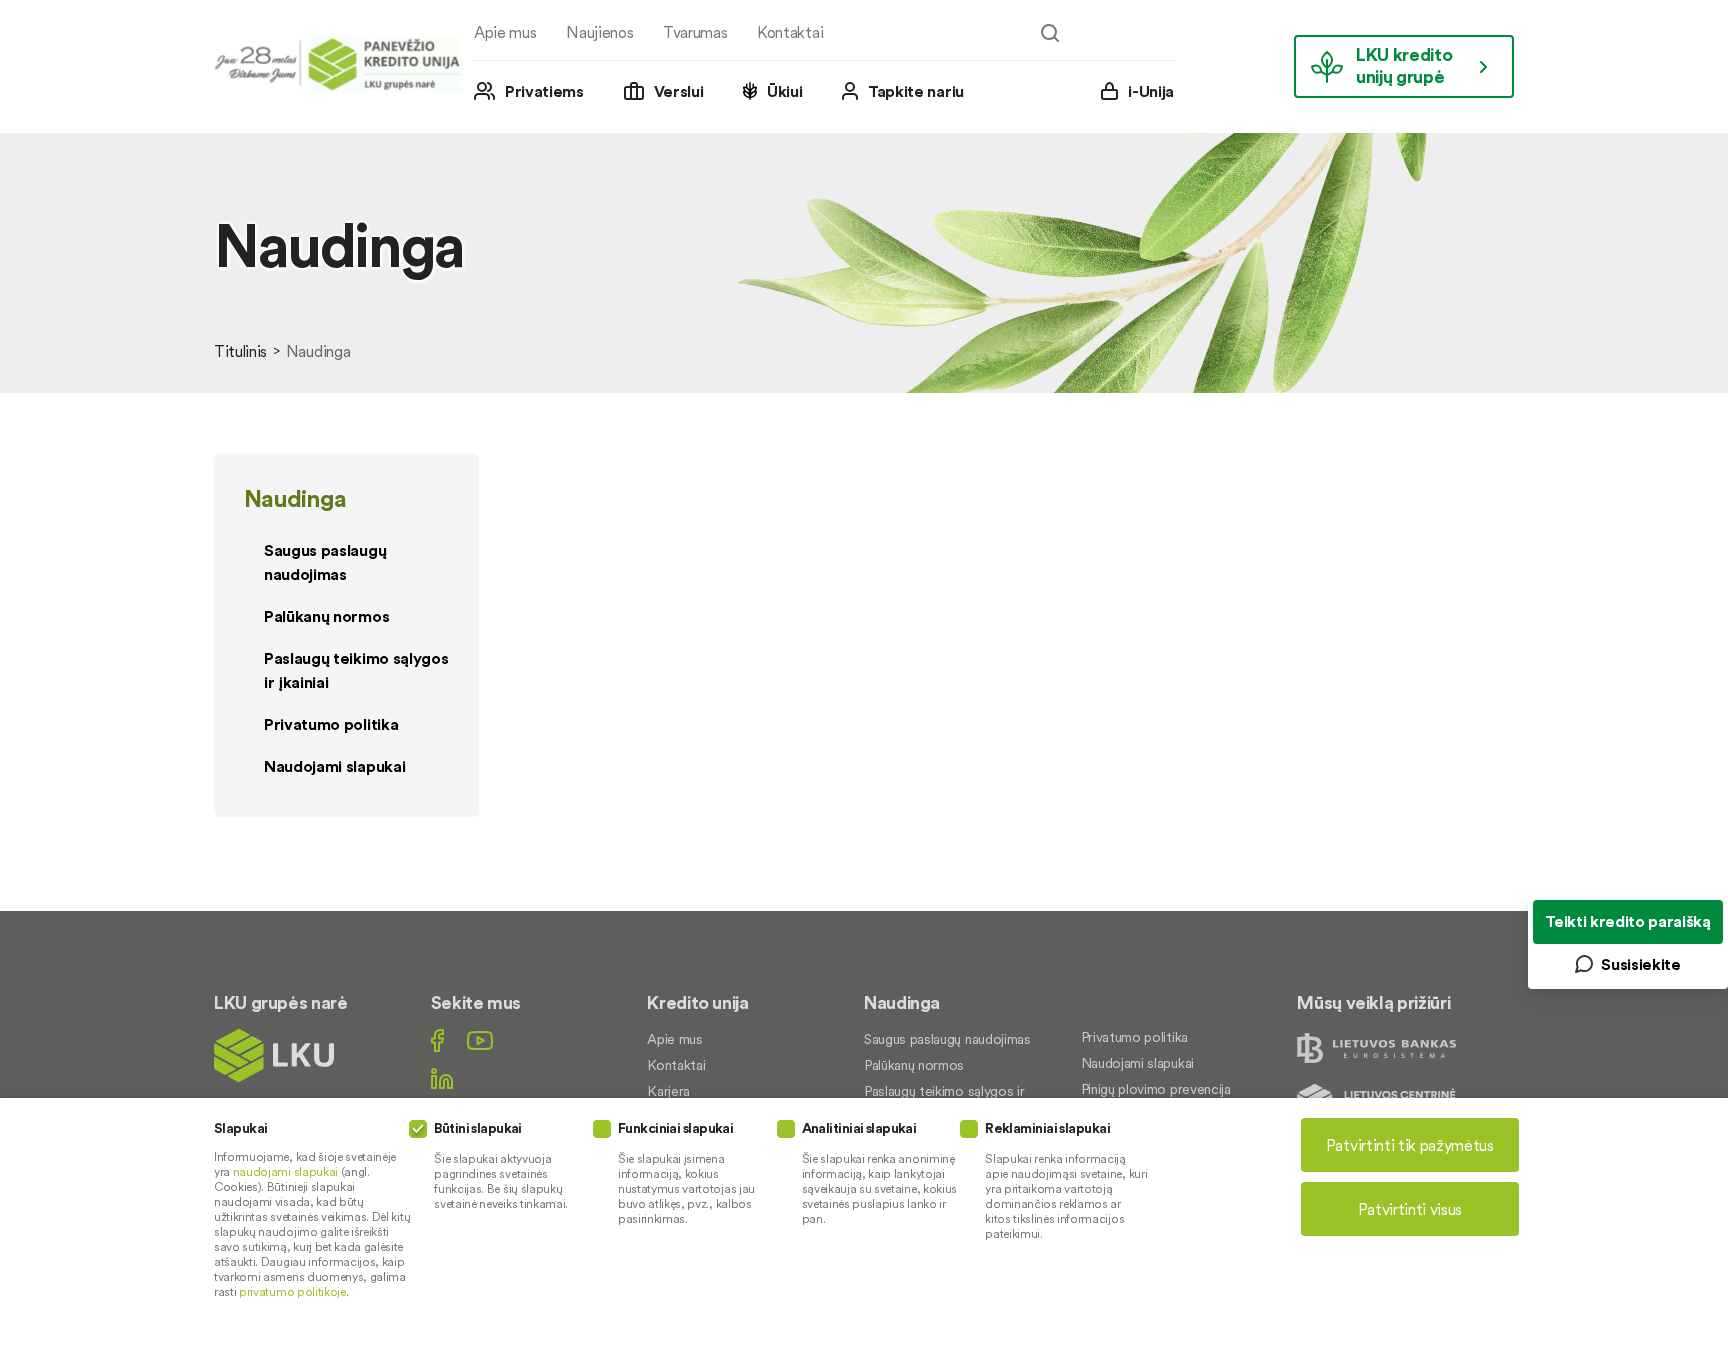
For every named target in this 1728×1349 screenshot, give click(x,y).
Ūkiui (784, 91)
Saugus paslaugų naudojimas (325, 562)
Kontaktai (790, 32)
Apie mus (505, 32)
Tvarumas (695, 32)
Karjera (668, 1091)
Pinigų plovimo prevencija (1156, 1089)
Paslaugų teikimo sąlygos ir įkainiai (356, 670)
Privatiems (544, 91)
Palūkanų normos (326, 616)
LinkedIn (442, 1078)
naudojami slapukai (285, 1171)
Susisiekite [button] (1640, 964)
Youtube (480, 1040)
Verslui (679, 91)
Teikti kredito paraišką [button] (1628, 921)
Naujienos (599, 32)
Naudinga (295, 498)
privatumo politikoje (292, 1291)
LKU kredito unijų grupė (1404, 65)
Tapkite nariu (916, 91)
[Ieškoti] (1050, 33)
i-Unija (1151, 91)
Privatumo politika (331, 724)
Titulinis (240, 351)
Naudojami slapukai (334, 766)
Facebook (437, 1040)
